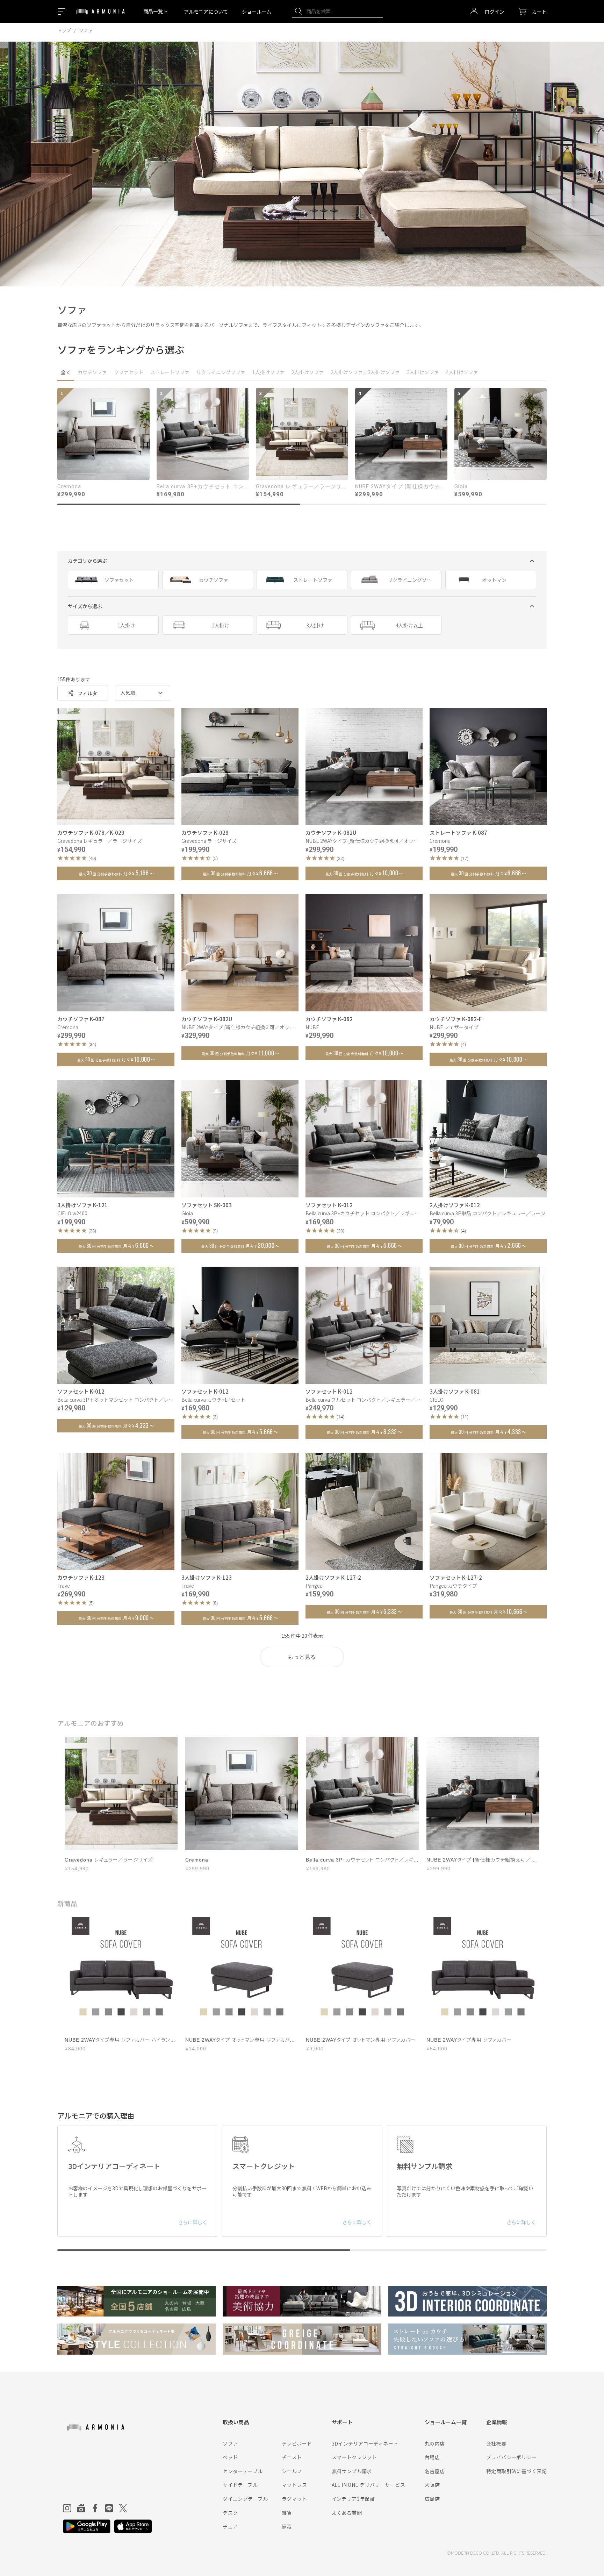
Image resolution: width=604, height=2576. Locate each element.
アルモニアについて (206, 12)
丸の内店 (435, 2443)
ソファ (230, 2443)
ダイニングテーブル (245, 2499)
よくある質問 (347, 2513)
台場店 (432, 2457)
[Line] (109, 2508)
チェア (230, 2526)
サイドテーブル (240, 2485)
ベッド (230, 2457)
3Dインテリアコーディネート (365, 2443)
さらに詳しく (193, 2222)
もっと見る (302, 1657)
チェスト (292, 2457)
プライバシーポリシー (511, 2457)
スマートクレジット (354, 2457)
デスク (230, 2513)
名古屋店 (435, 2471)
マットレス (294, 2485)
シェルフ (292, 2471)
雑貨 (287, 2513)
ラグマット (294, 2499)
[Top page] (100, 16)
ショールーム (257, 12)
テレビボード (297, 2443)
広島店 (432, 2499)
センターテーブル (243, 2471)
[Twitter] (123, 2508)
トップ (64, 30)
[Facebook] (95, 2508)
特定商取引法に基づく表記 (516, 2471)
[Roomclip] (81, 2508)
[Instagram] (67, 2508)
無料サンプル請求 (352, 2471)
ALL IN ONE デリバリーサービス (368, 2485)
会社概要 (496, 2443)
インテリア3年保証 (353, 2499)
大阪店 (432, 2485)
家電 (287, 2526)
